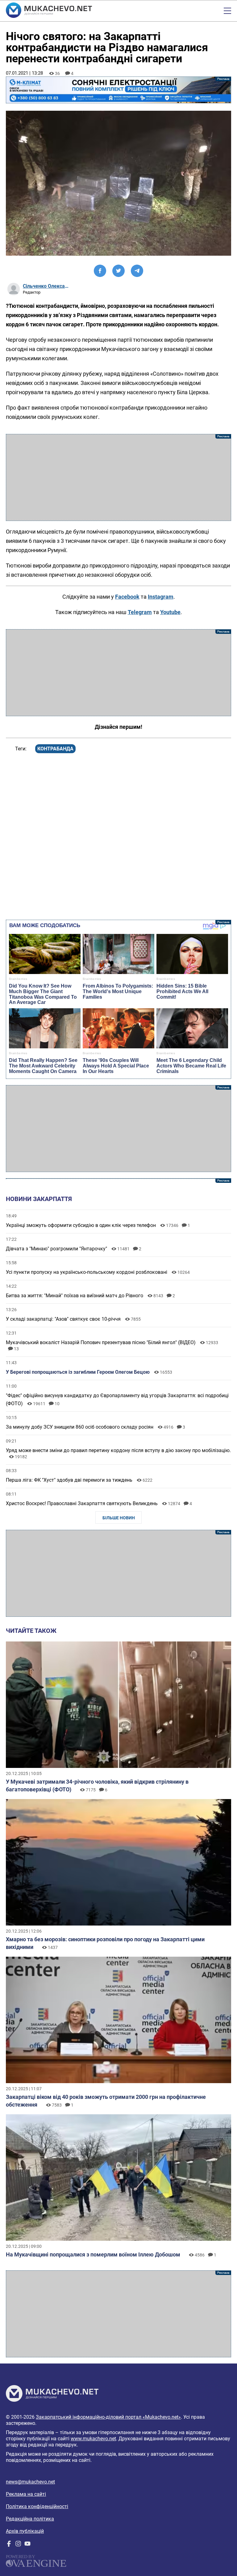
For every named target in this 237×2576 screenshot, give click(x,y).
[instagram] (18, 2545)
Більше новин (119, 1518)
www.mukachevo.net (93, 2439)
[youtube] (27, 2545)
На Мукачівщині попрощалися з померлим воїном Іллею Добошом (93, 2254)
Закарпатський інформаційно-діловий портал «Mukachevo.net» (108, 2417)
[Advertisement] (118, 477)
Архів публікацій (25, 2531)
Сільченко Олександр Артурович (46, 286)
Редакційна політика (30, 2519)
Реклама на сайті (26, 2494)
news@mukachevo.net (30, 2482)
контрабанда (55, 749)
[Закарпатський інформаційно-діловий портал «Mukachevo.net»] (49, 11)
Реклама (118, 90)
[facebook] (9, 2545)
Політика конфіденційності (37, 2506)
